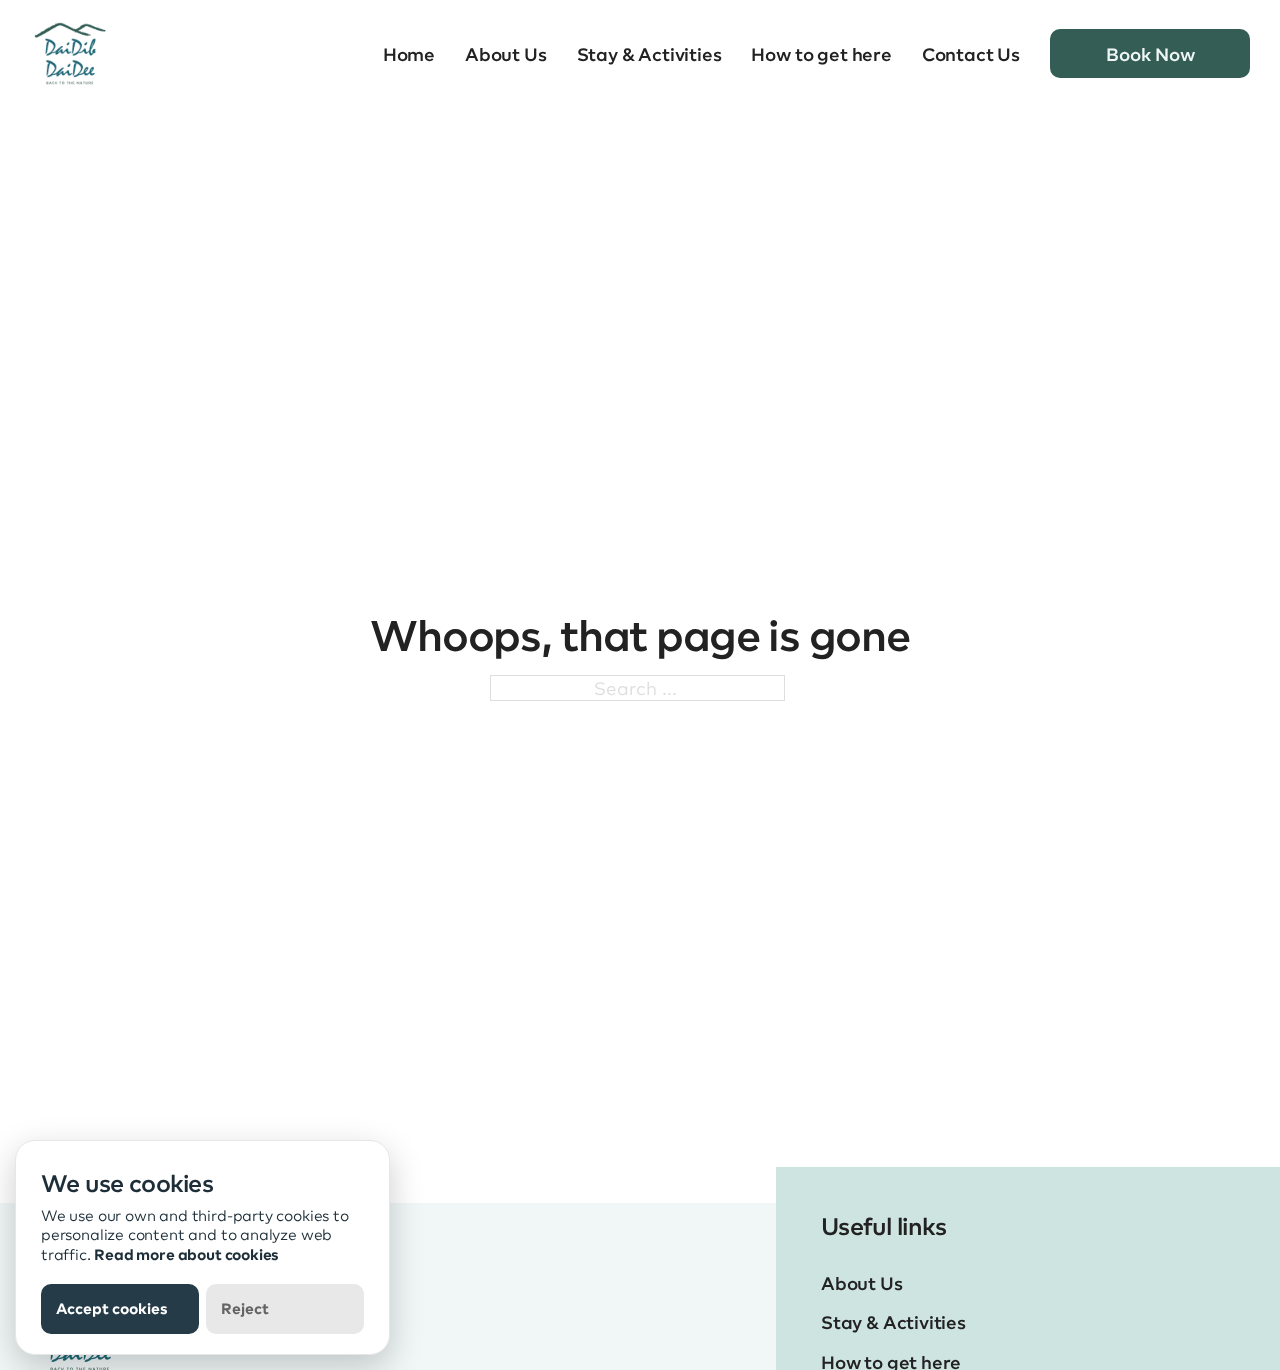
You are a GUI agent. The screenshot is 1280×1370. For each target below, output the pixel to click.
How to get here (821, 54)
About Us (506, 54)
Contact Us (971, 54)
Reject (245, 1308)
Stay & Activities (649, 54)
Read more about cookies (186, 1254)
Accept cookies (112, 1308)
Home (409, 54)
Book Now (1150, 53)
